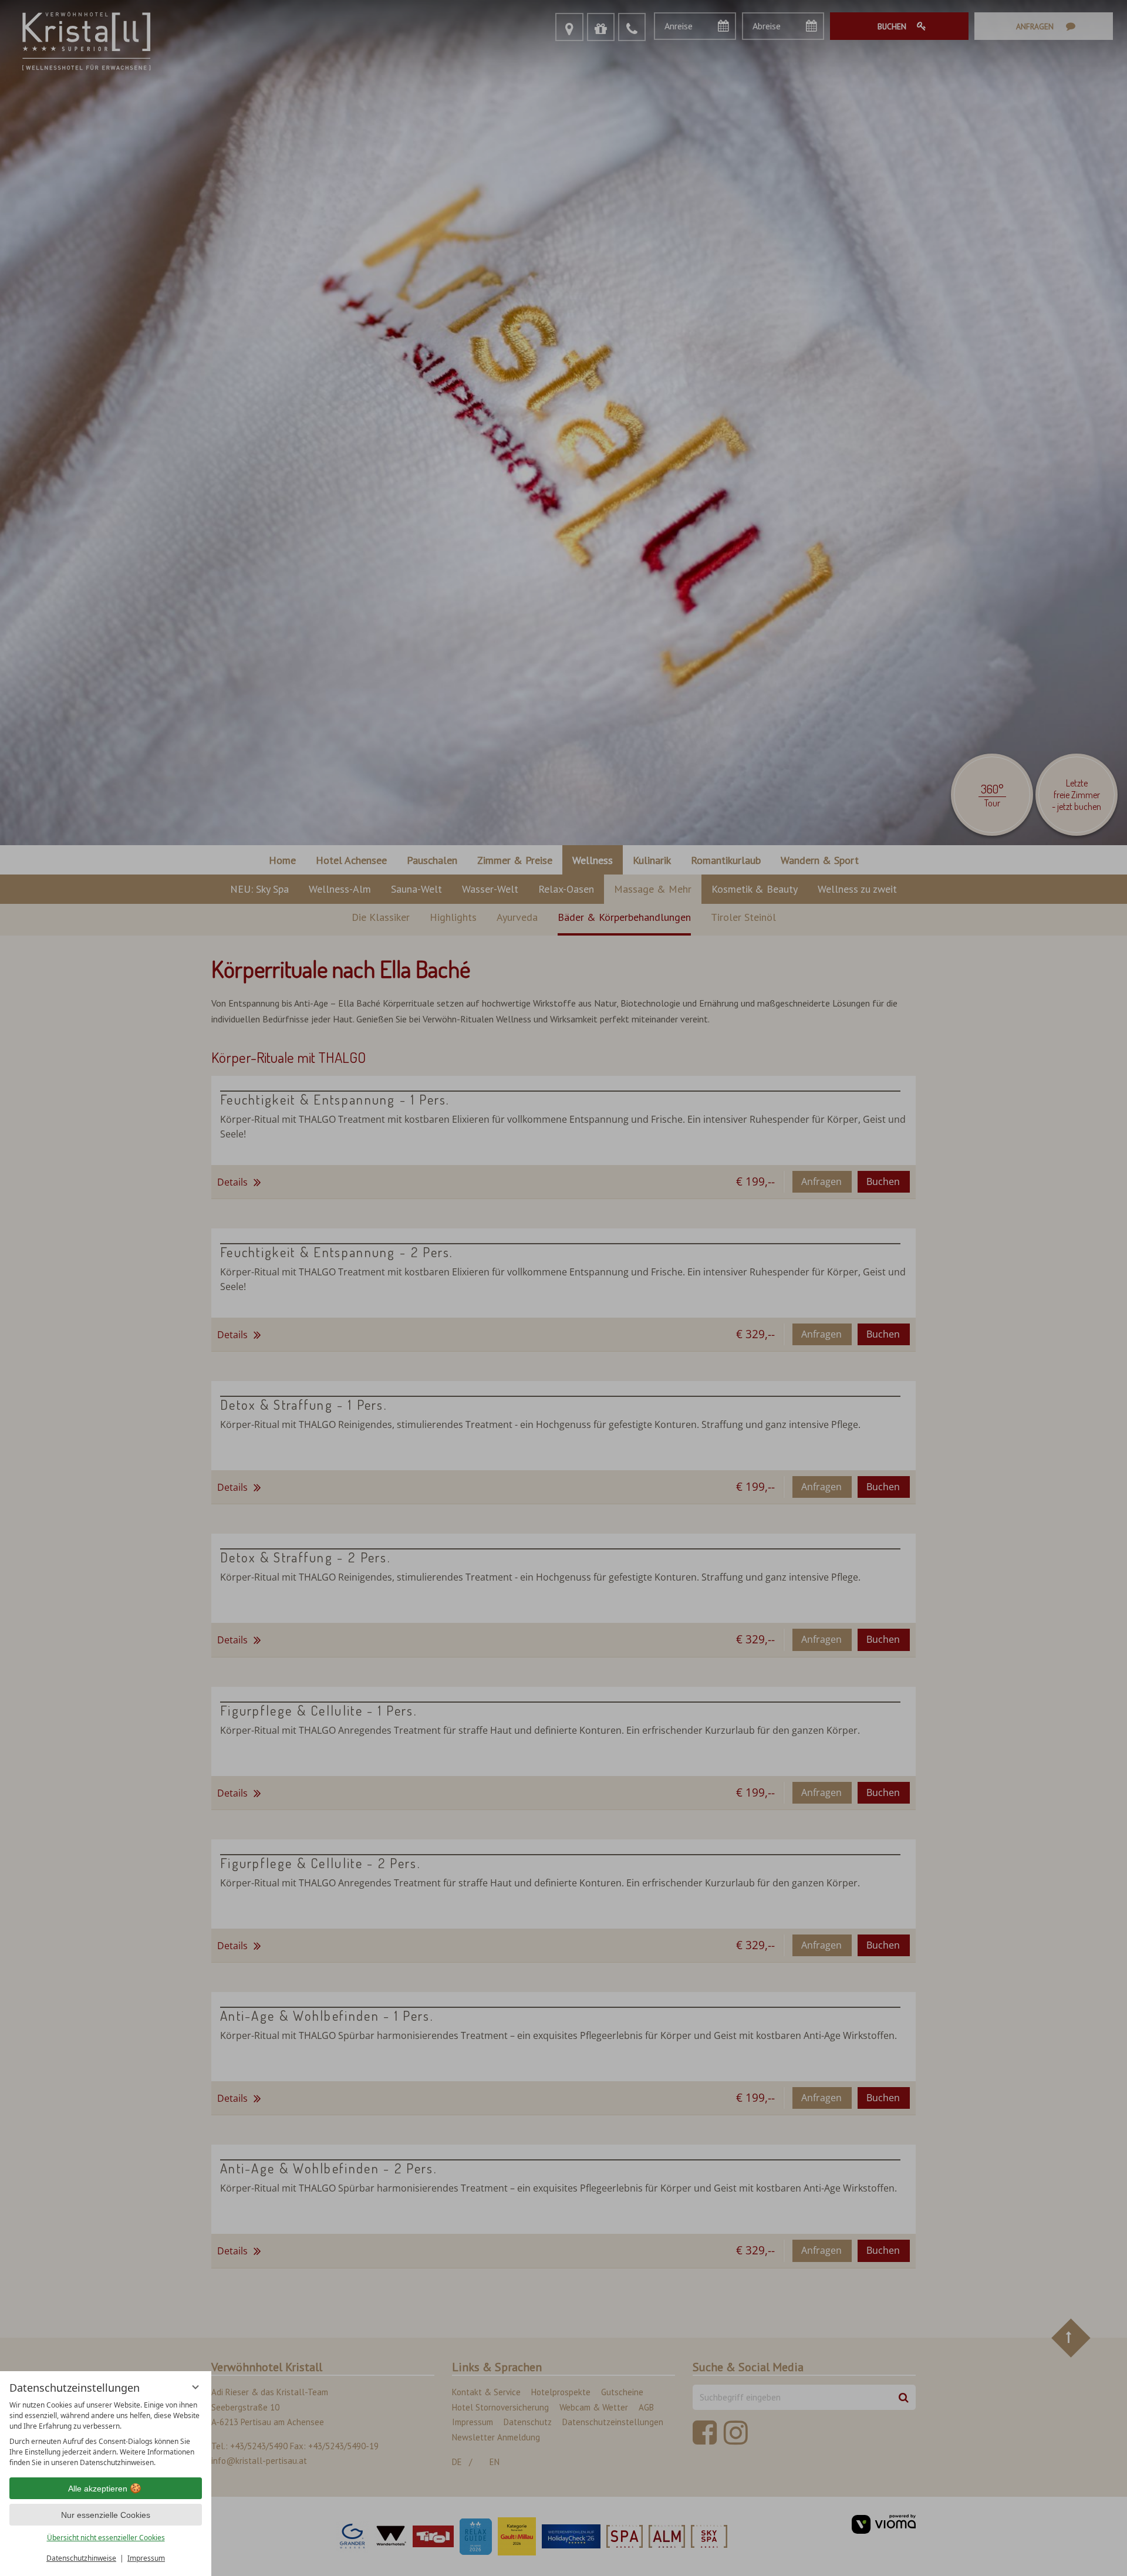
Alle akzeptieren (98, 2489)
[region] (106, 2434)
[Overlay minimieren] (195, 2387)
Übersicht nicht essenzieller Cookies (106, 2538)
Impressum (146, 2558)
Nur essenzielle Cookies (106, 2515)
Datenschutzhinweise (81, 2558)
